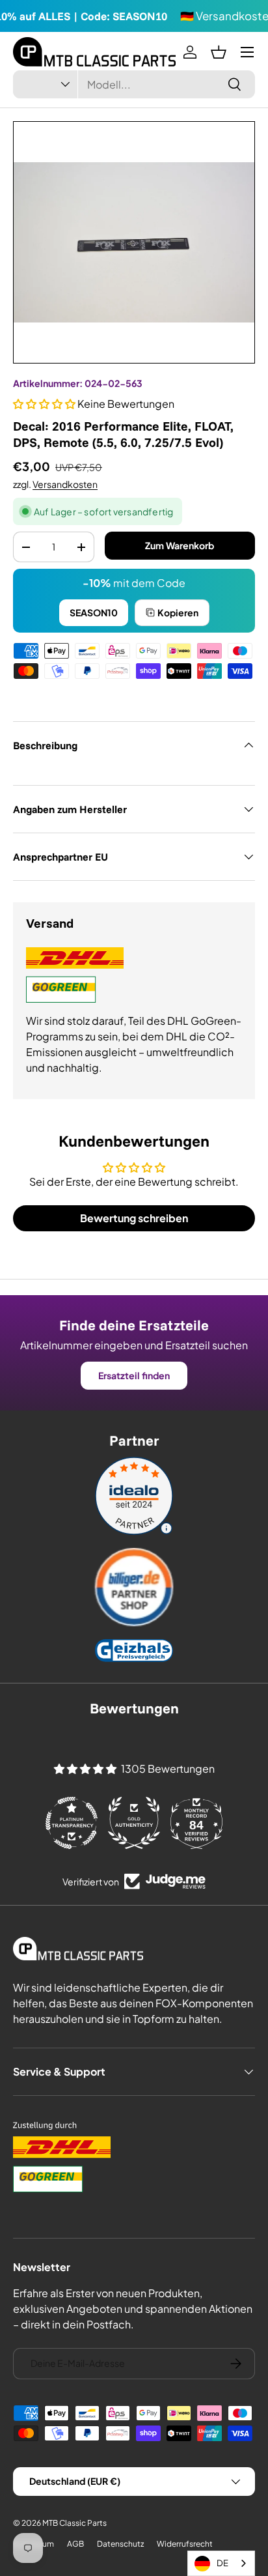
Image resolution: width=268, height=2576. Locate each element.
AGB (75, 2544)
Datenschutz (120, 2544)
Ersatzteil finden (134, 1375)
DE (222, 2563)
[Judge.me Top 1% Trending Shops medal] (196, 1823)
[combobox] (134, 84)
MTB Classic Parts (74, 2523)
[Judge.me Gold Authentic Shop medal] (72, 1823)
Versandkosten (65, 484)
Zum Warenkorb (180, 545)
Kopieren (178, 612)
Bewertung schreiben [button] (134, 1218)
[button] (219, 52)
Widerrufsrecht (185, 2544)
